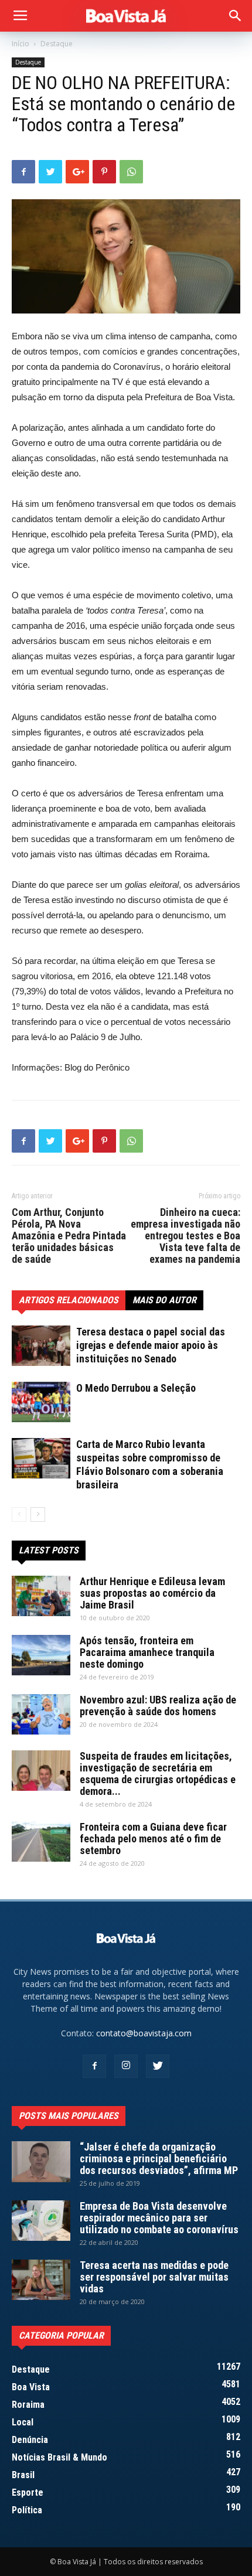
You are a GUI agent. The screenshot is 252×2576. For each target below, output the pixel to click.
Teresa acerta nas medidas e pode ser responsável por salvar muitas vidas (154, 2277)
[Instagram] (126, 2066)
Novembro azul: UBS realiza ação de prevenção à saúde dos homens (158, 1706)
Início (21, 44)
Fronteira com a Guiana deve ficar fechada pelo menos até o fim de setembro (153, 1839)
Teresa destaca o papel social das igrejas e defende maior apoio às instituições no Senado (151, 1345)
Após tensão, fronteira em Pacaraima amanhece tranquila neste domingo (147, 1652)
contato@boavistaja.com (144, 2033)
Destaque (57, 44)
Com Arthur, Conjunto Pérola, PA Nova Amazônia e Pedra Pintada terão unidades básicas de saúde (69, 1236)
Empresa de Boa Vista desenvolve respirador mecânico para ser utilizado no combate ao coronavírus (159, 2218)
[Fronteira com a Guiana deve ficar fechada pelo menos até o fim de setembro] (41, 1841)
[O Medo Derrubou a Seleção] (41, 1402)
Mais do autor (164, 1300)
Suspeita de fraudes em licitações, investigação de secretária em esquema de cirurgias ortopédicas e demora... (158, 1773)
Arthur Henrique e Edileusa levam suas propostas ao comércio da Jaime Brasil (152, 1593)
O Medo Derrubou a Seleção (136, 1388)
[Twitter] (158, 2066)
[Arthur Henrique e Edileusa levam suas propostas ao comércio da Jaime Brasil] (41, 1596)
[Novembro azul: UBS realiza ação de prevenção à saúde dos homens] (41, 1714)
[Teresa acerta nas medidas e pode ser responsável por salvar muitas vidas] (41, 2280)
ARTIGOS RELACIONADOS (69, 1300)
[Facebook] (94, 2066)
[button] (236, 16)
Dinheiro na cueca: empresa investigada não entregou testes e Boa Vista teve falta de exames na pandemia (185, 1236)
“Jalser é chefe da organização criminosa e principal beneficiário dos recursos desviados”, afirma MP (159, 2158)
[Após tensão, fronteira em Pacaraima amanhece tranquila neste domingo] (41, 1655)
